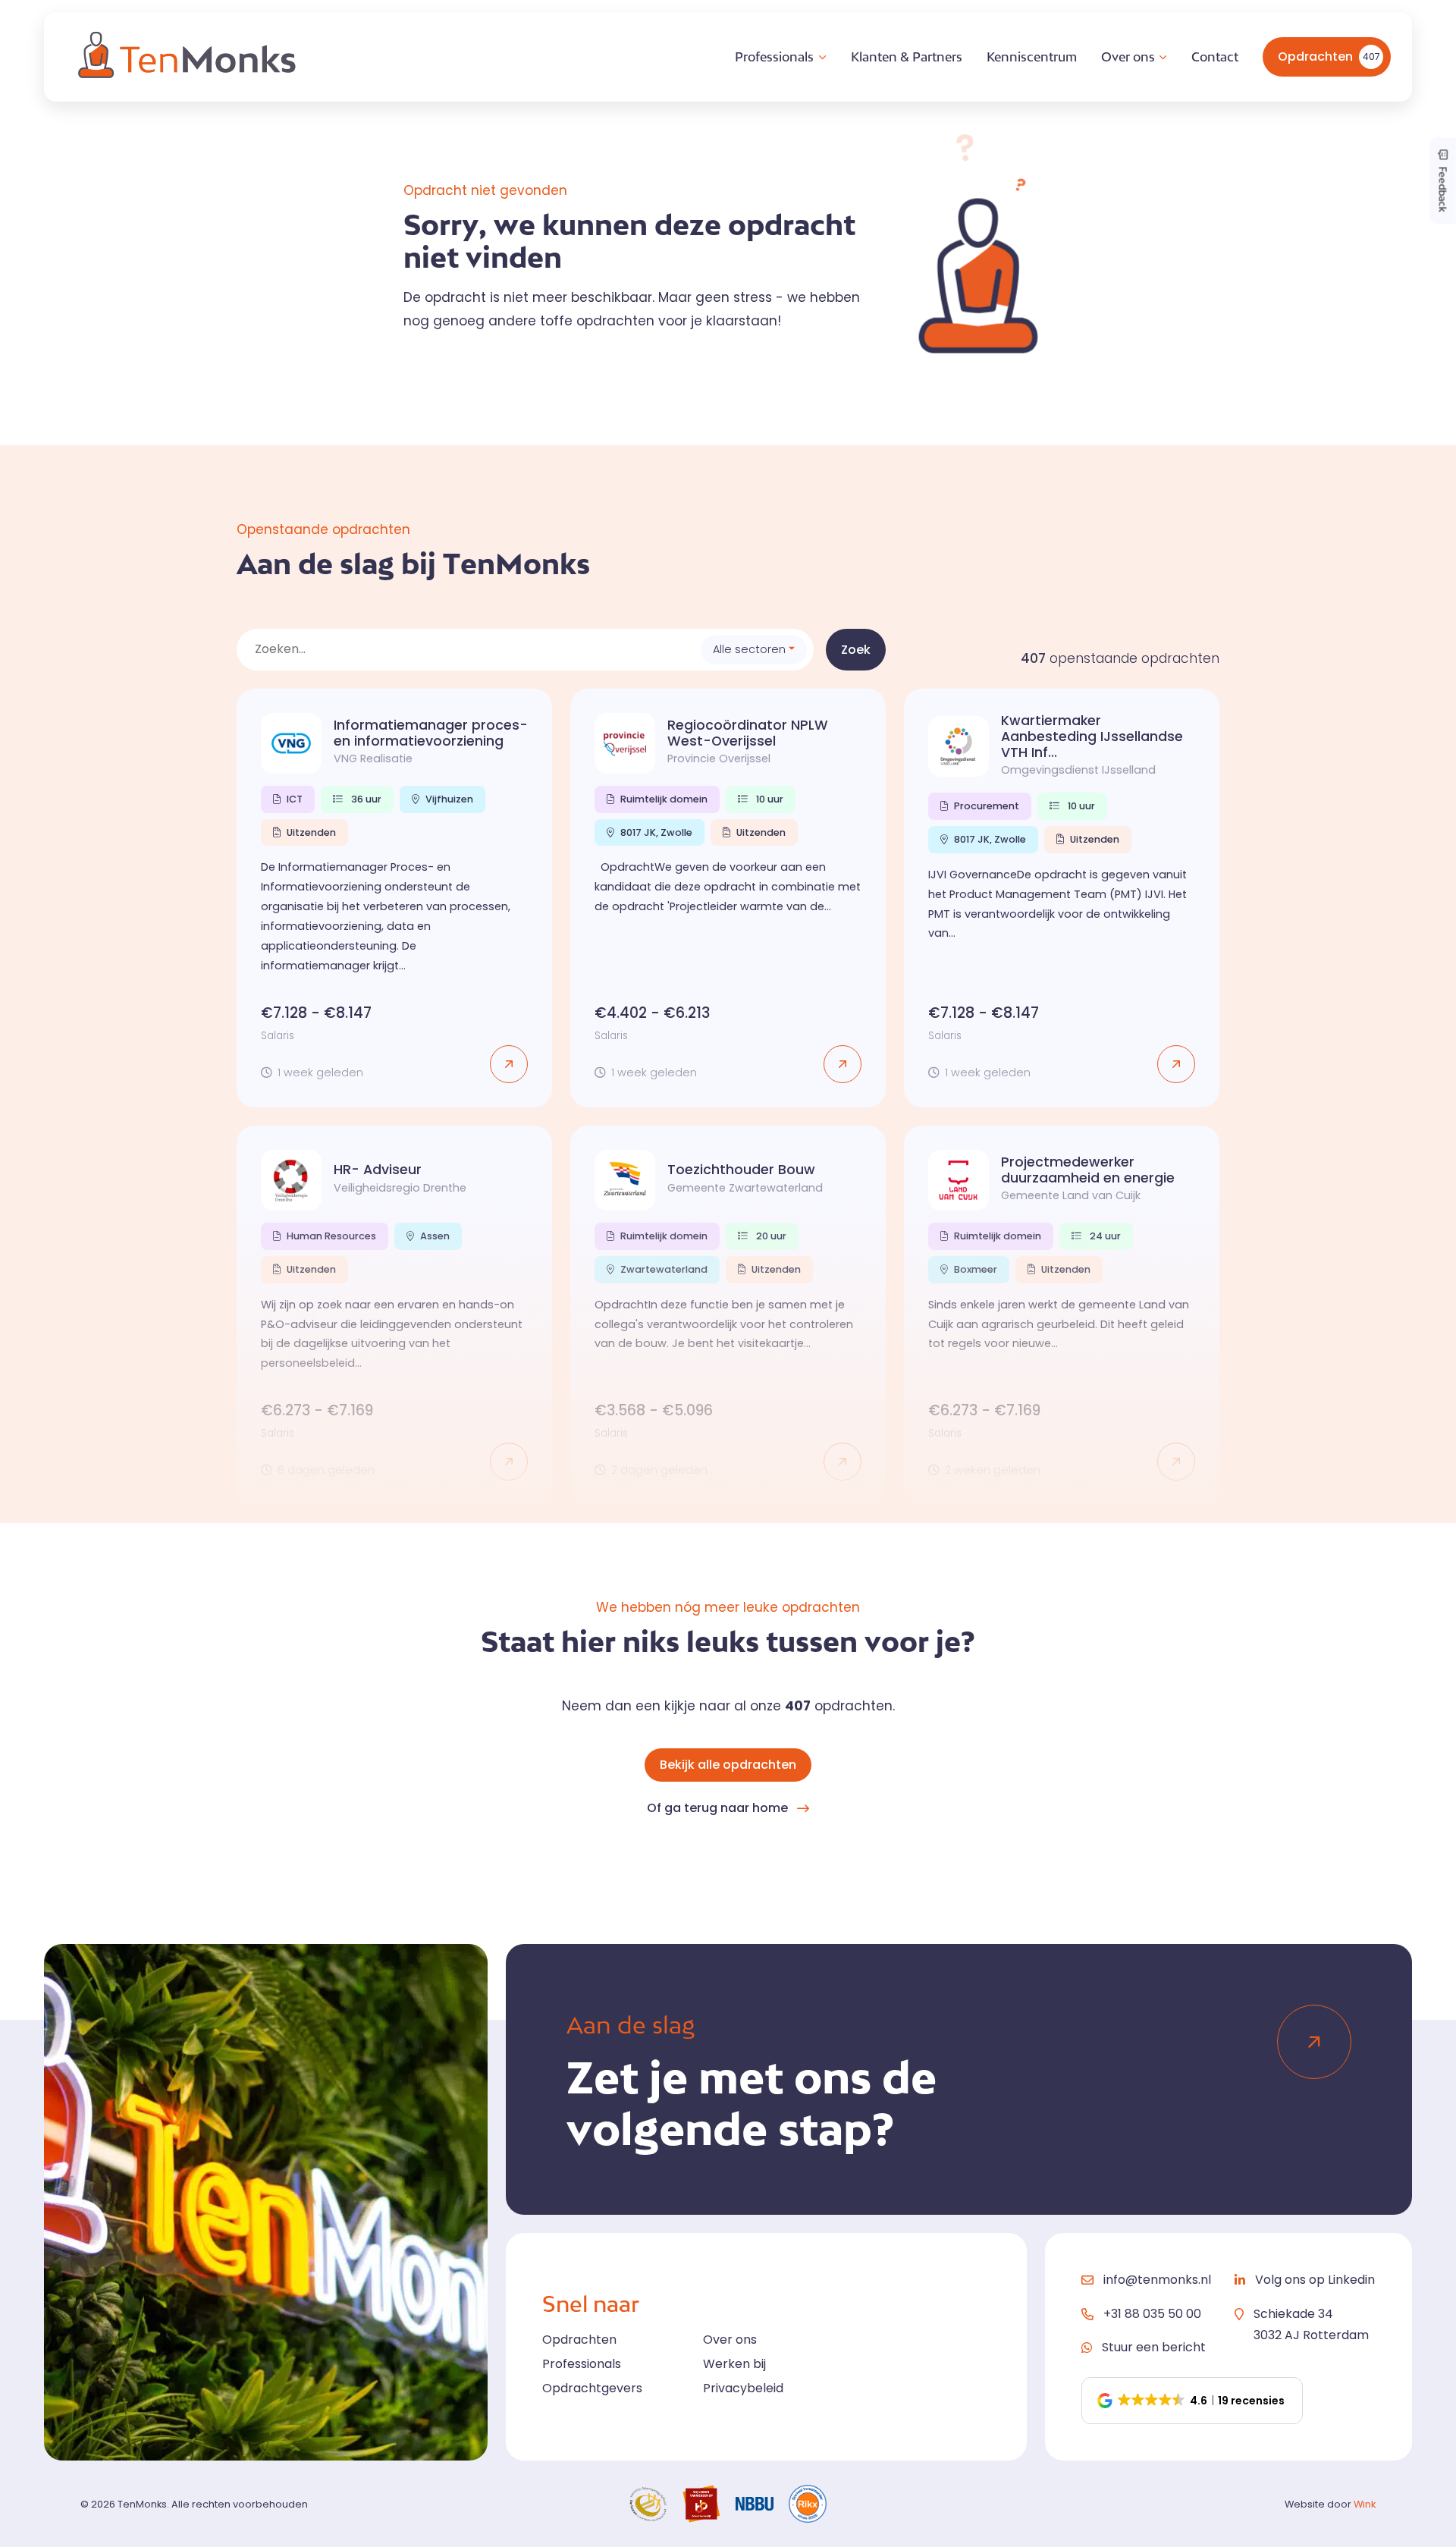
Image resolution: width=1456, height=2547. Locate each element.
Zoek (856, 650)
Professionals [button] (774, 57)
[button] (1192, 2401)
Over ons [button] (1128, 57)
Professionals (582, 2364)
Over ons (730, 2340)
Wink (1365, 2504)
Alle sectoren (749, 649)
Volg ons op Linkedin (1315, 2280)
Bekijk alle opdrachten (728, 1765)
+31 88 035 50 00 (1152, 2314)
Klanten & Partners (907, 57)
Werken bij (734, 2364)
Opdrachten (1329, 57)
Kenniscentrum (1032, 57)
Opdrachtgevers (592, 2388)
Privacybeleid (743, 2388)
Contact (1215, 57)
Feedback (1443, 188)
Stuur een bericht (1154, 2347)
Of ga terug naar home (717, 1808)
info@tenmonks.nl (1157, 2280)
